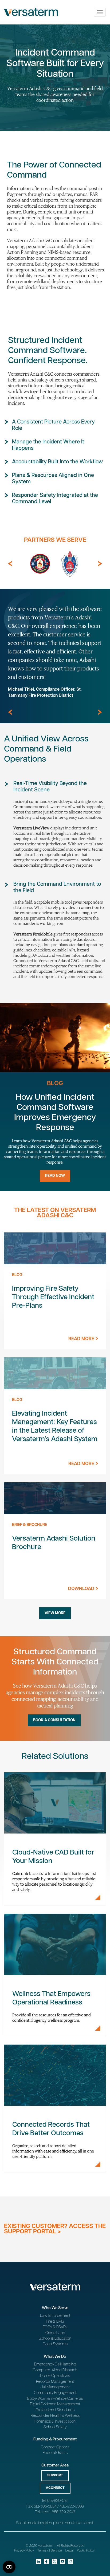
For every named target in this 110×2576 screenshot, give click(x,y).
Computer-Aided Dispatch (55, 2370)
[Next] (100, 564)
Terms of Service (50, 2551)
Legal (69, 2551)
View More (55, 1613)
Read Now (55, 1176)
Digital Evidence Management (55, 2404)
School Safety (55, 2427)
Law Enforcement (55, 2316)
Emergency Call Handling (55, 2364)
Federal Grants (55, 2453)
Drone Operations (55, 2376)
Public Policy (86, 2551)
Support (55, 2475)
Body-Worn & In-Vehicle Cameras (55, 2399)
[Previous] (10, 564)
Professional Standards (55, 2410)
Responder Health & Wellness (55, 2416)
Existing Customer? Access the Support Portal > (55, 2229)
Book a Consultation (54, 1720)
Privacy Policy (24, 2551)
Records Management (55, 2382)
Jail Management (55, 2387)
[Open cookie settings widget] (9, 2567)
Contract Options (55, 2447)
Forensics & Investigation (55, 2421)
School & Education (55, 2338)
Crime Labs (55, 2333)
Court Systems (55, 2344)
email (89, 2523)
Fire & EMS (55, 2321)
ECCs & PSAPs (55, 2327)
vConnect (55, 2488)
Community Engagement (55, 2393)
